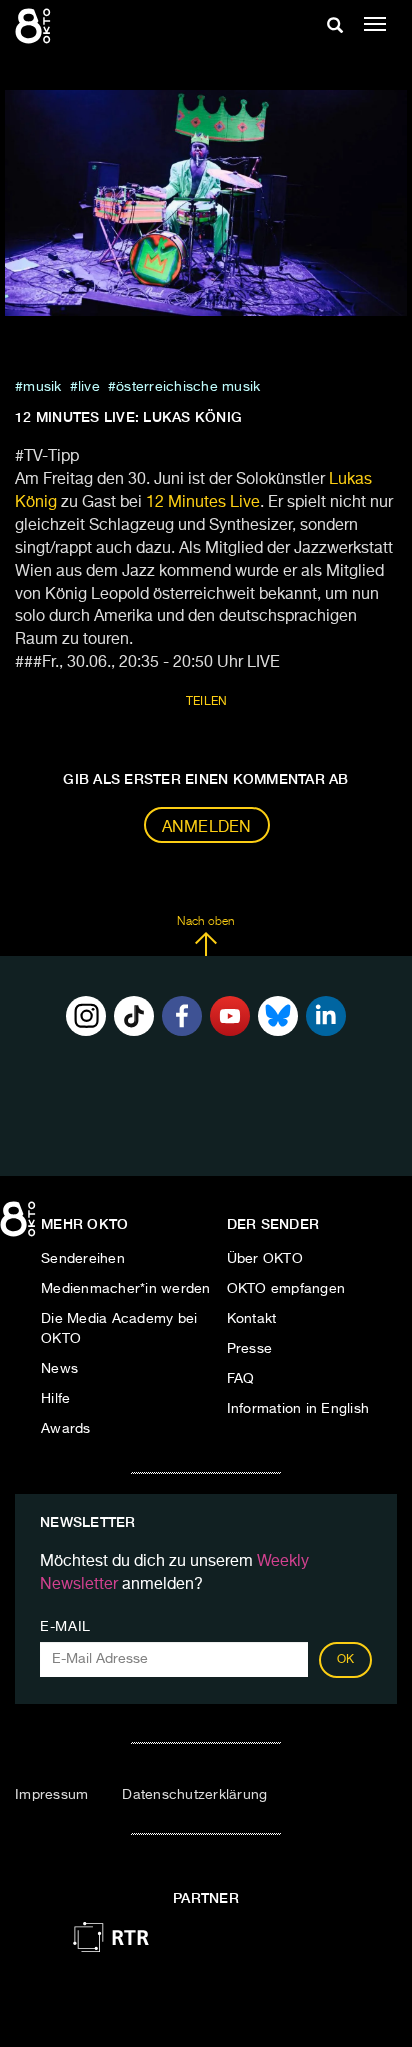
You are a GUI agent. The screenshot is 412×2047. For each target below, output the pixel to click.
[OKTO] (35, 25)
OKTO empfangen (286, 1289)
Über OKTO (265, 1259)
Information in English (298, 1409)
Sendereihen (83, 1259)
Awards (66, 1429)
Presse (250, 1349)
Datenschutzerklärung (194, 1795)
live (89, 387)
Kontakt (252, 1319)
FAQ (241, 1379)
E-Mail (65, 1627)
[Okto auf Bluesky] (278, 1016)
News (59, 1369)
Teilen (207, 702)
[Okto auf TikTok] (134, 1016)
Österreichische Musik (188, 387)
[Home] (20, 1226)
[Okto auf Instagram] (86, 1016)
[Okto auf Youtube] (230, 1016)
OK (346, 1660)
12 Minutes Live (203, 503)
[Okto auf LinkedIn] (326, 1016)
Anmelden (207, 828)
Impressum (51, 1795)
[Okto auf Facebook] (182, 1016)
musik (42, 387)
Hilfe (55, 1399)
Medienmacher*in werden (126, 1289)
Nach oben (205, 922)
